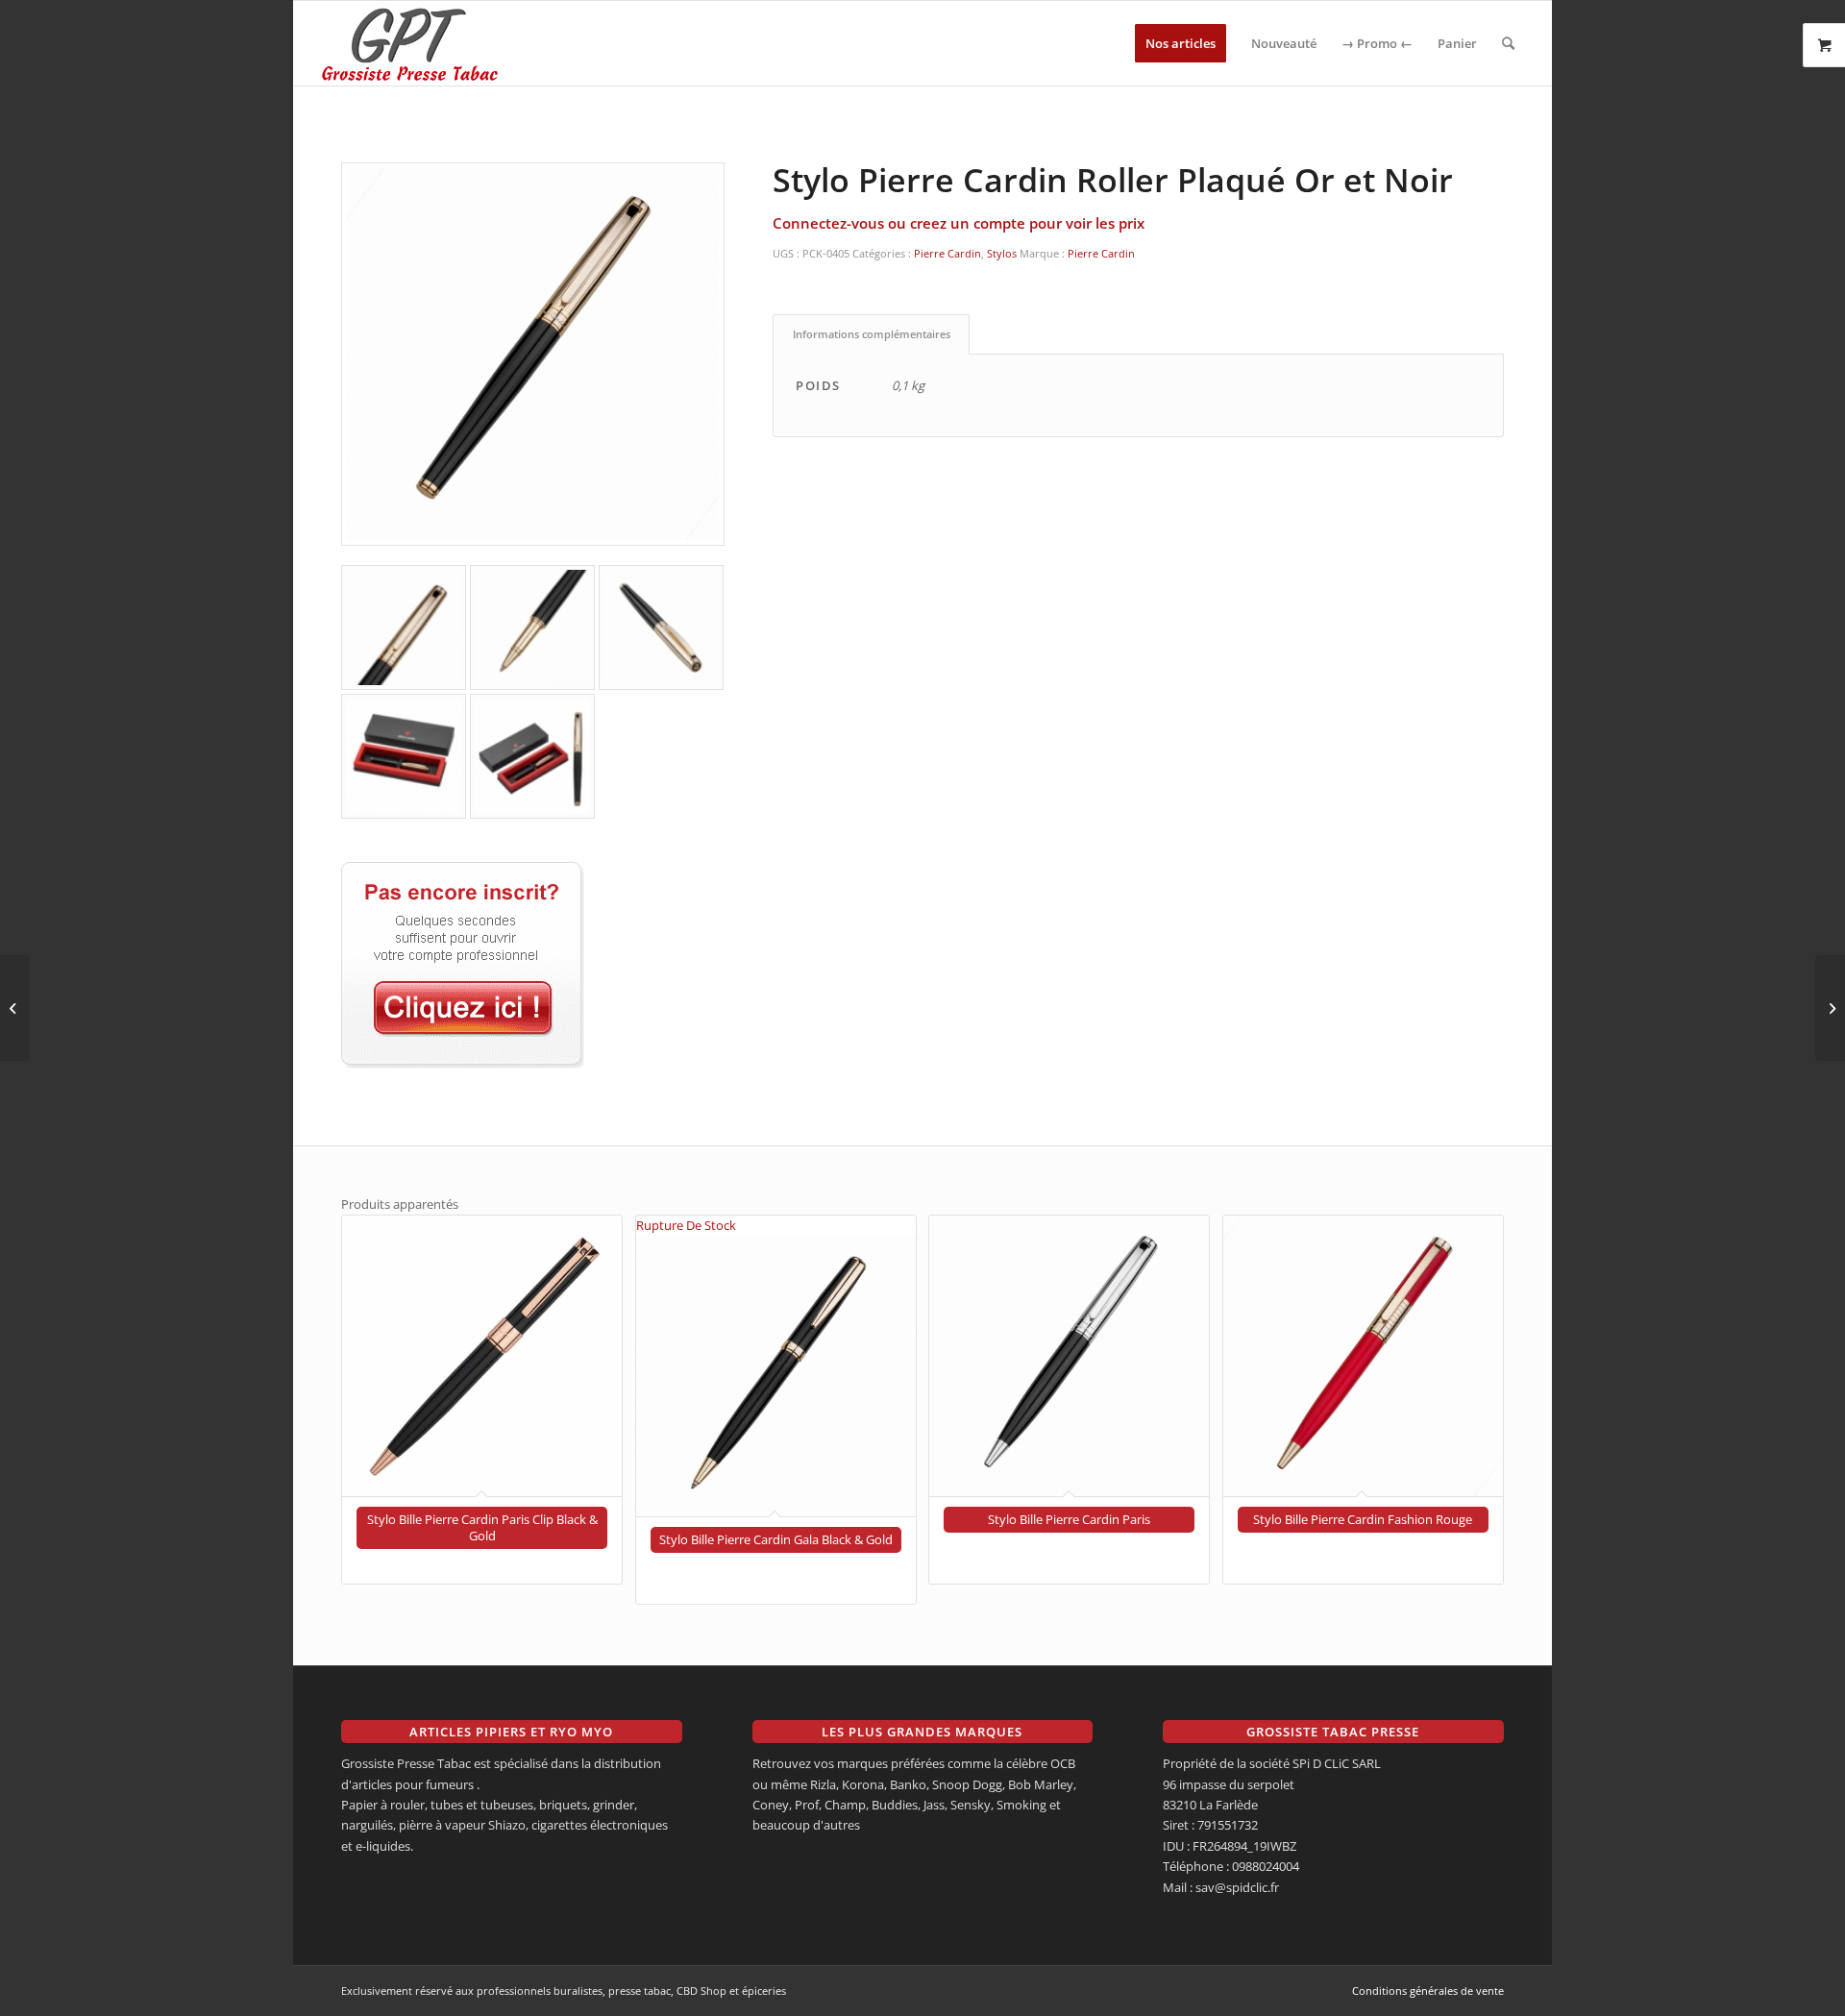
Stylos (1002, 253)
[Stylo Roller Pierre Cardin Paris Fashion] (15, 1008)
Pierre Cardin (947, 253)
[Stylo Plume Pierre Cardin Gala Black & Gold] (1830, 1008)
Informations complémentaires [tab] (872, 334)
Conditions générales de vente (1428, 1991)
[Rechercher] (1508, 43)
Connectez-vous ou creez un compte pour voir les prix (959, 223)
